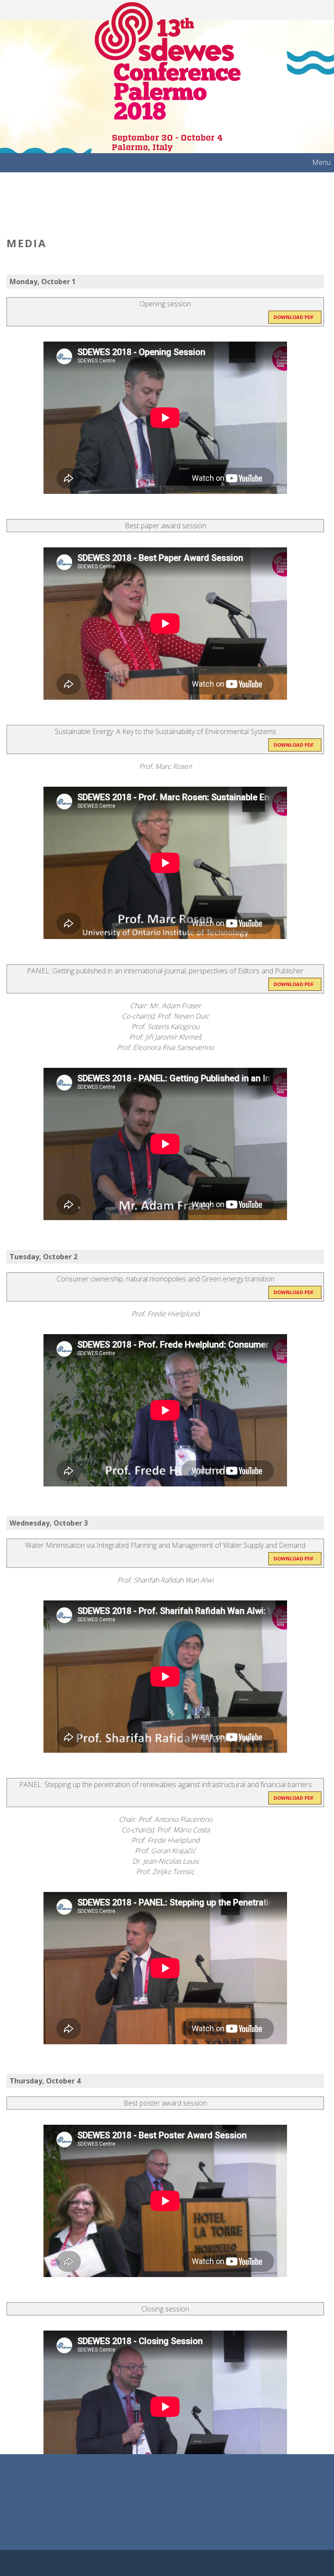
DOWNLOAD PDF (294, 317)
